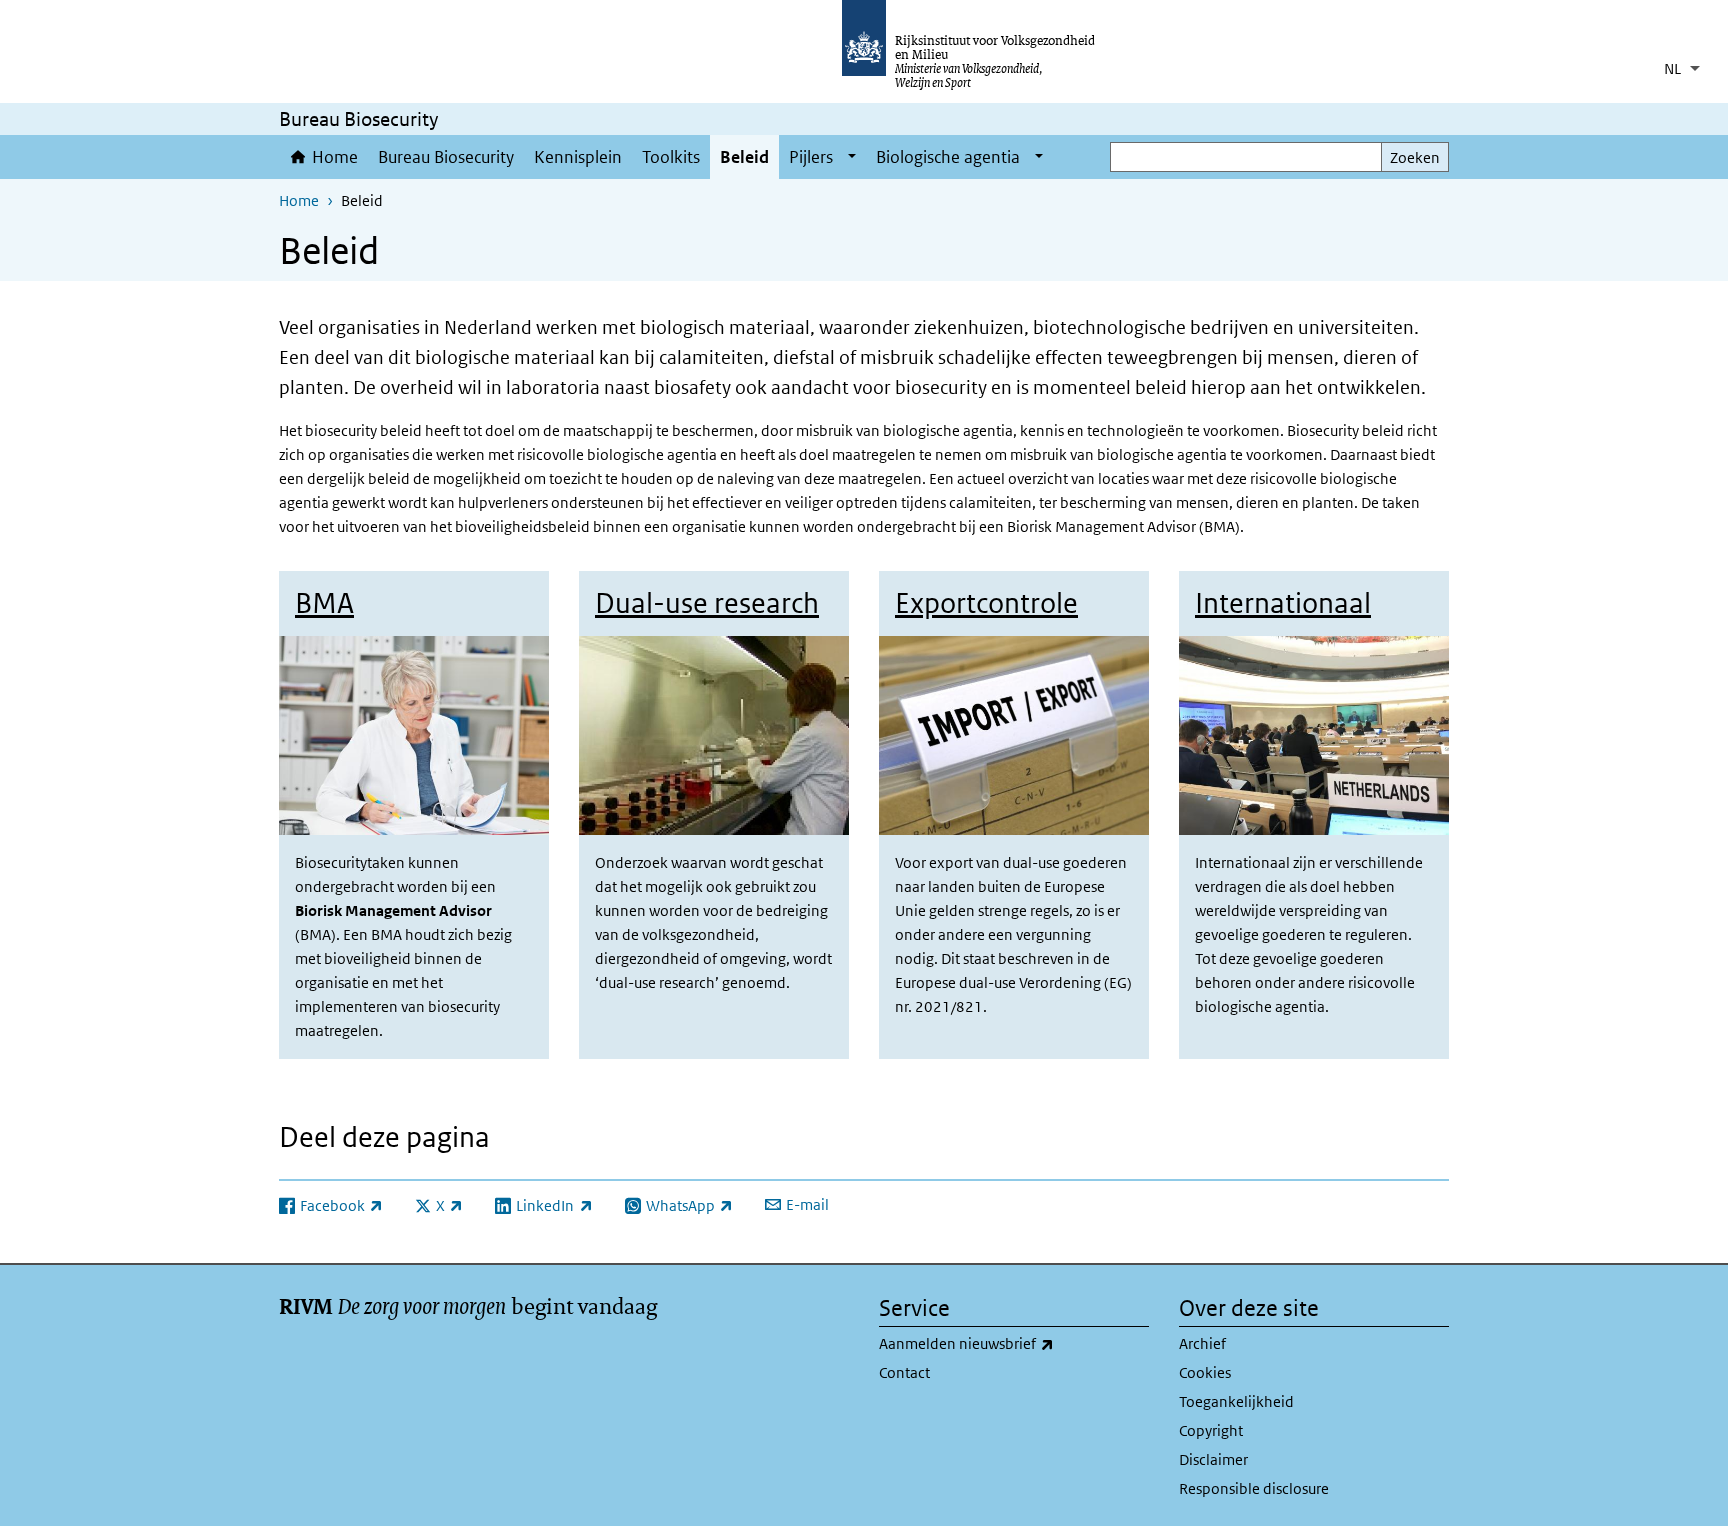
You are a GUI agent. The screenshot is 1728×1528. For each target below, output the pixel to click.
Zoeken (1415, 157)
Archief (1202, 1343)
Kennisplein (578, 157)
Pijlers (811, 157)
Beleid (744, 157)
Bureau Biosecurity (446, 157)
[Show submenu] (852, 157)
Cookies (1205, 1372)
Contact (904, 1372)
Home (335, 157)
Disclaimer (1213, 1459)
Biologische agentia (948, 157)
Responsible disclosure (1254, 1488)
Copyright (1211, 1430)
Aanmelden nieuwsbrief (1010, 1343)
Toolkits (671, 157)
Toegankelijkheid (1236, 1401)
